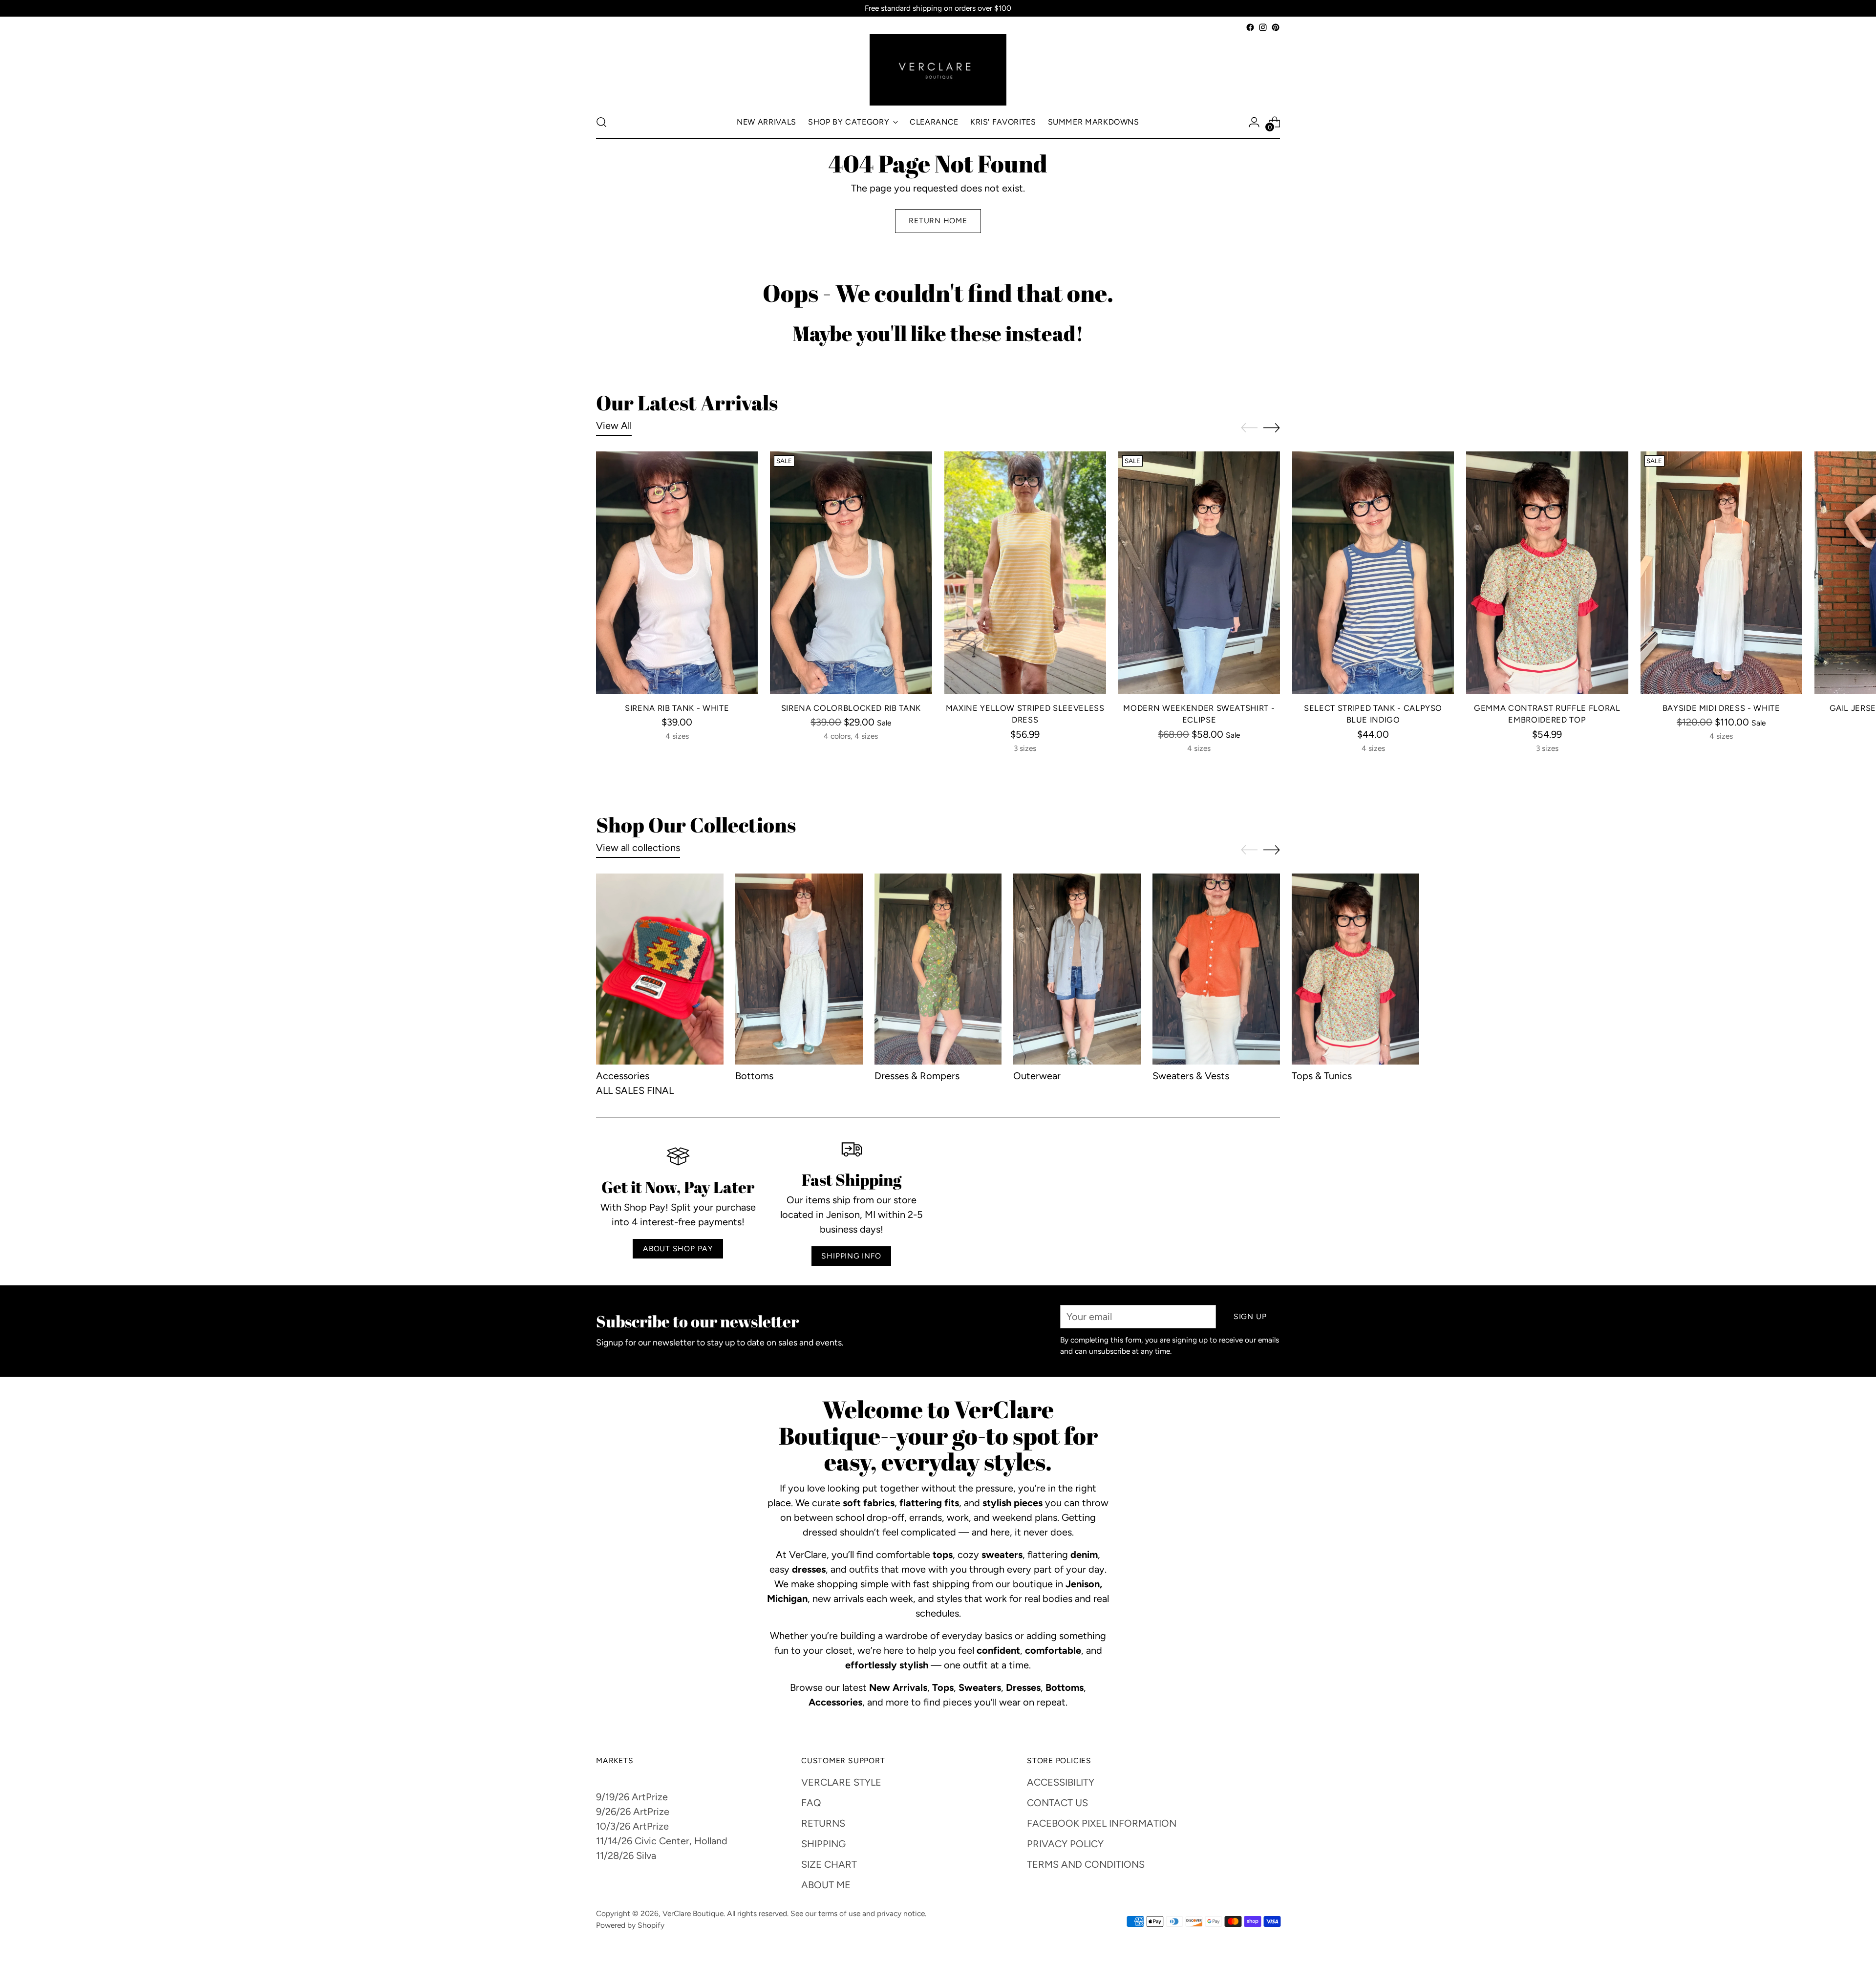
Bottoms (754, 1076)
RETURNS (823, 1823)
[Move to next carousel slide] (1272, 427)
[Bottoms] (799, 969)
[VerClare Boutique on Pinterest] (1276, 27)
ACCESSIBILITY (1061, 1782)
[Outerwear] (1077, 969)
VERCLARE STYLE (841, 1782)
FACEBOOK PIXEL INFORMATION (1102, 1823)
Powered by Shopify (630, 1925)
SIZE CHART (829, 1864)
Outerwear (1037, 1076)
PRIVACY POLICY (1065, 1844)
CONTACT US (1057, 1803)
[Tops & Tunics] (1355, 969)
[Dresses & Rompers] (938, 969)
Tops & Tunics (1322, 1076)
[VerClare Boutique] (938, 70)
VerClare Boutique (693, 1913)
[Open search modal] (601, 122)
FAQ (811, 1803)
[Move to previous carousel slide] (1249, 428)
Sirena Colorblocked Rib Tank (851, 708)
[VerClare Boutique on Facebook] (1250, 27)
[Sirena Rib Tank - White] (677, 573)
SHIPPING (823, 1844)
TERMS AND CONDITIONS (1086, 1864)
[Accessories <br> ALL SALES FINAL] (660, 969)
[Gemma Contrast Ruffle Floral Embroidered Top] (1547, 573)
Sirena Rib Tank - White (677, 708)
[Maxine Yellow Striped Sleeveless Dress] (1025, 573)
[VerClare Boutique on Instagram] (1263, 27)
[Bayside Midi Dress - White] (1721, 573)
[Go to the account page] (1254, 122)
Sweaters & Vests (1191, 1076)
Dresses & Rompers (917, 1076)
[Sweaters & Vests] (1216, 969)
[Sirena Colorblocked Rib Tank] (851, 573)
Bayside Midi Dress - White (1721, 708)
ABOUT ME (826, 1885)
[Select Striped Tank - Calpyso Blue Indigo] (1373, 573)
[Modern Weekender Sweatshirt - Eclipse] (1199, 573)
